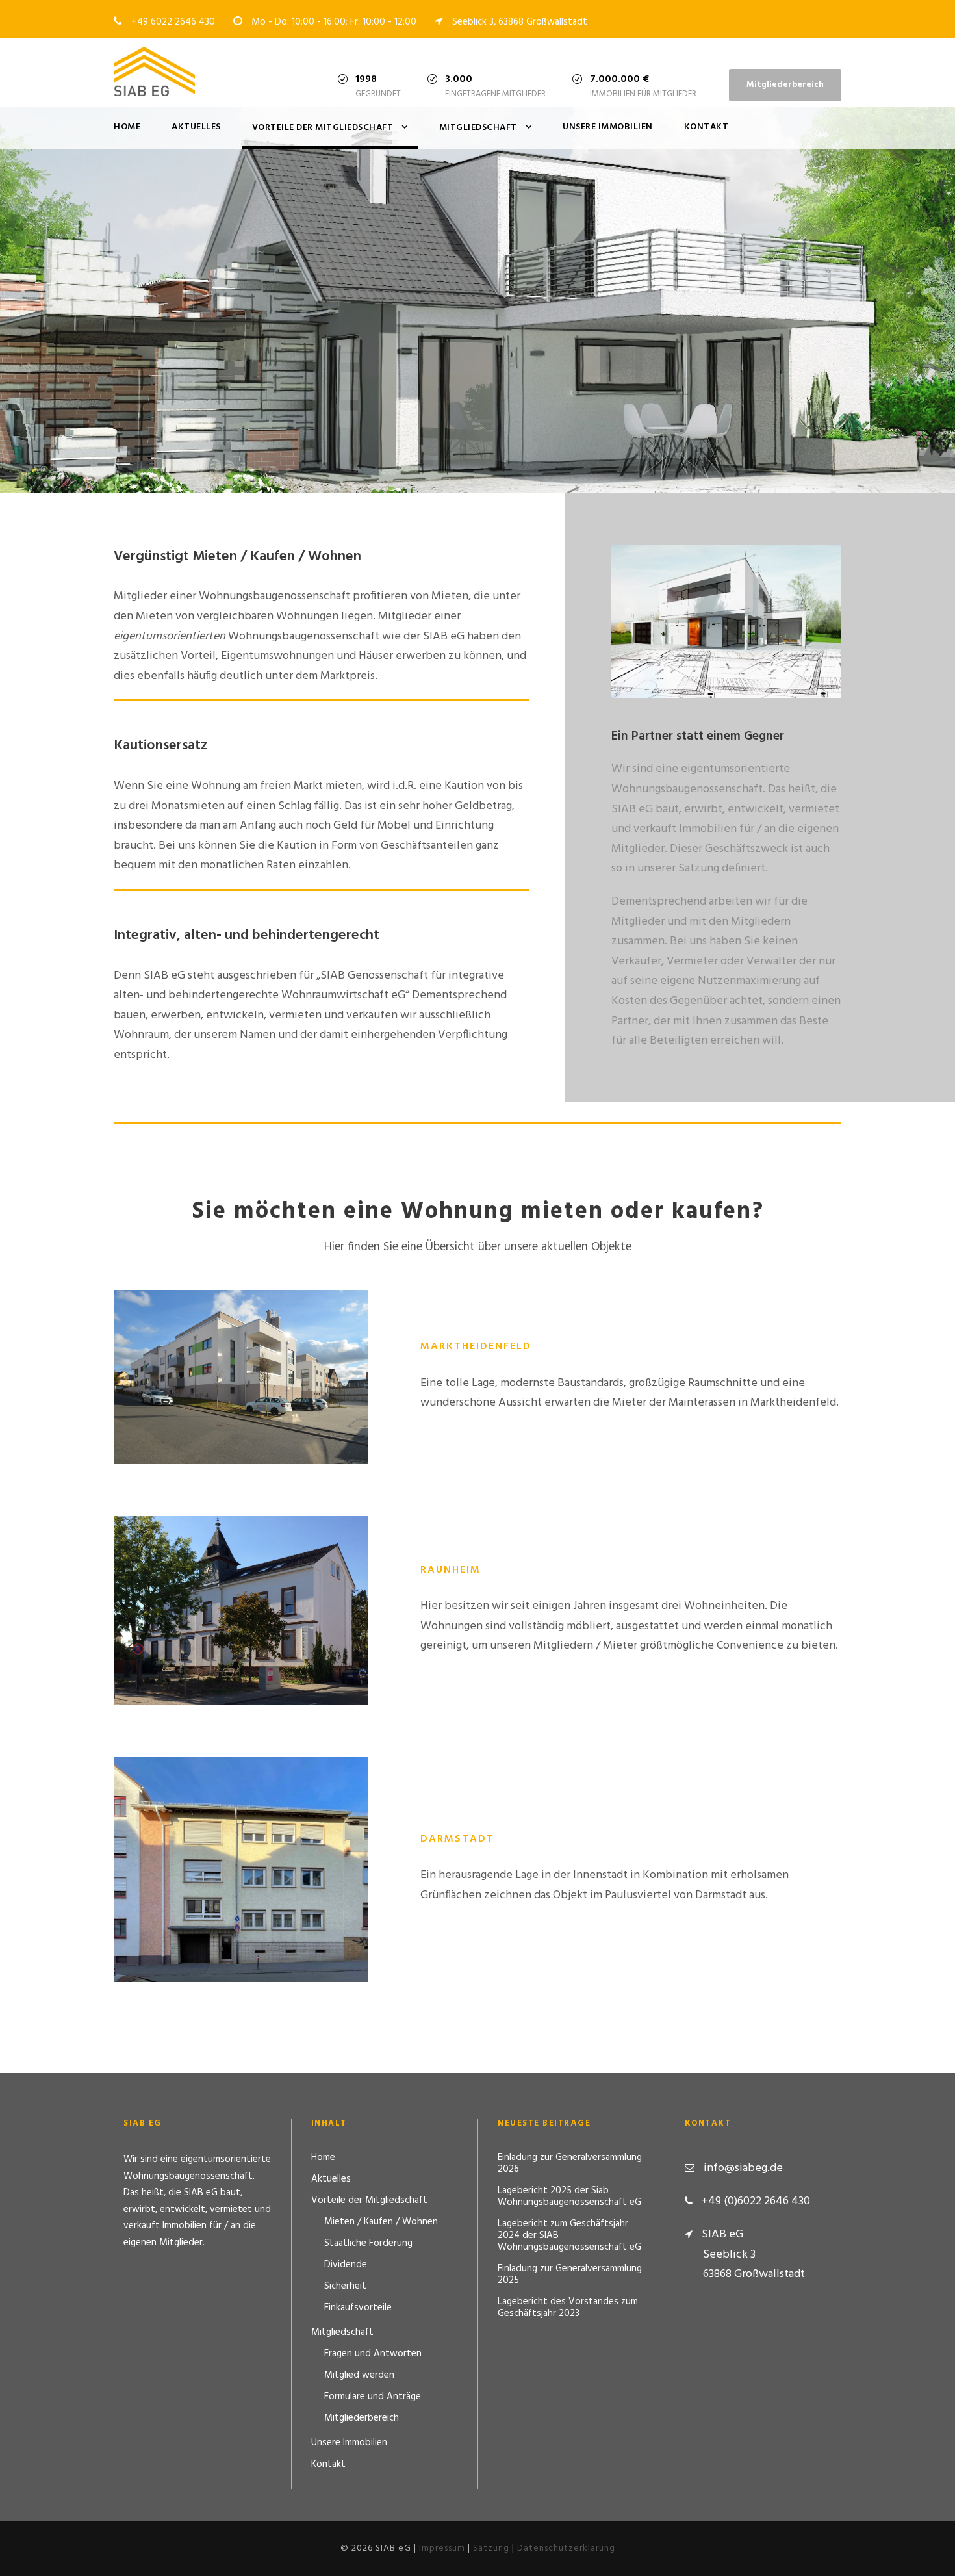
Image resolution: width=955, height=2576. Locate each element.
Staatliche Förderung (368, 2243)
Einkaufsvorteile (358, 2308)
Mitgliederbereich (785, 85)
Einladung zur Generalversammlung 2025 (570, 2274)
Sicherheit (345, 2286)
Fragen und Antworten (373, 2354)
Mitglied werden (359, 2375)
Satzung (491, 2548)
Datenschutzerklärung (566, 2548)
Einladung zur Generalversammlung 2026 (570, 2163)
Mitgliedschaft (478, 128)
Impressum (442, 2548)
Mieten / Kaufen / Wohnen (381, 2222)
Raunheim (241, 1593)
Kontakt (707, 127)
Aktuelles (196, 127)
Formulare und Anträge (373, 2397)
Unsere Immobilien (608, 127)
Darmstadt (241, 1853)
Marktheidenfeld (241, 1360)
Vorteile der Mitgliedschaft (323, 128)
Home (127, 127)
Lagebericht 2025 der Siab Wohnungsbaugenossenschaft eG (569, 2196)
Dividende (346, 2265)
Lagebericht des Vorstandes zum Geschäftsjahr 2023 (568, 2308)
